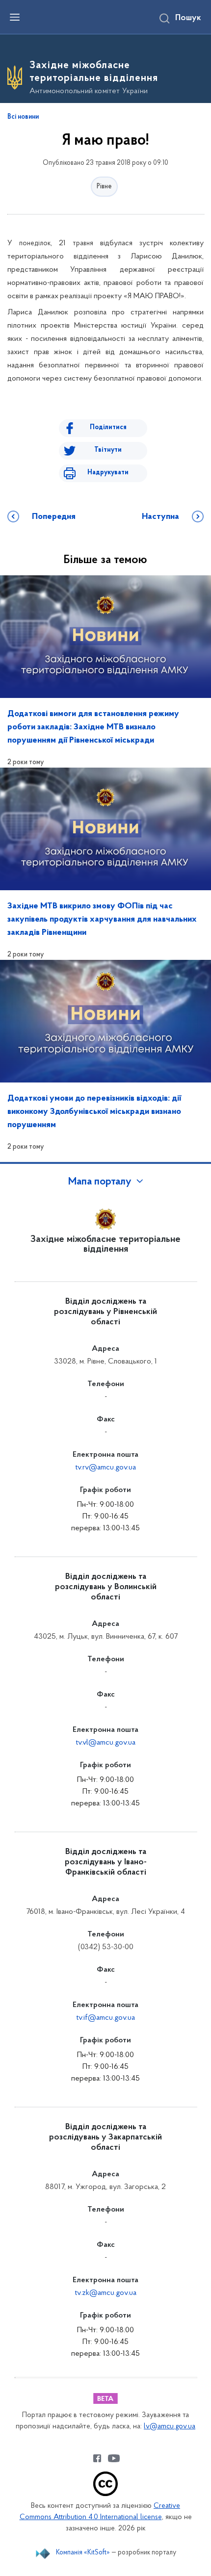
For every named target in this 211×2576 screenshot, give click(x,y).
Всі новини (23, 117)
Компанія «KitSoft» (83, 2553)
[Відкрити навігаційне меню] (15, 17)
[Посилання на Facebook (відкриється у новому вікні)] (97, 2458)
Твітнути (108, 450)
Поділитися (108, 427)
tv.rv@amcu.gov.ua (105, 1468)
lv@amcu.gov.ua (170, 2427)
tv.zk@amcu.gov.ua (105, 2293)
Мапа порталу (100, 1182)
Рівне (104, 187)
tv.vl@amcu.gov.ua (105, 1743)
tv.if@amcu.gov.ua (105, 2018)
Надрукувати (108, 473)
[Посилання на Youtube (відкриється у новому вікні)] (114, 2458)
